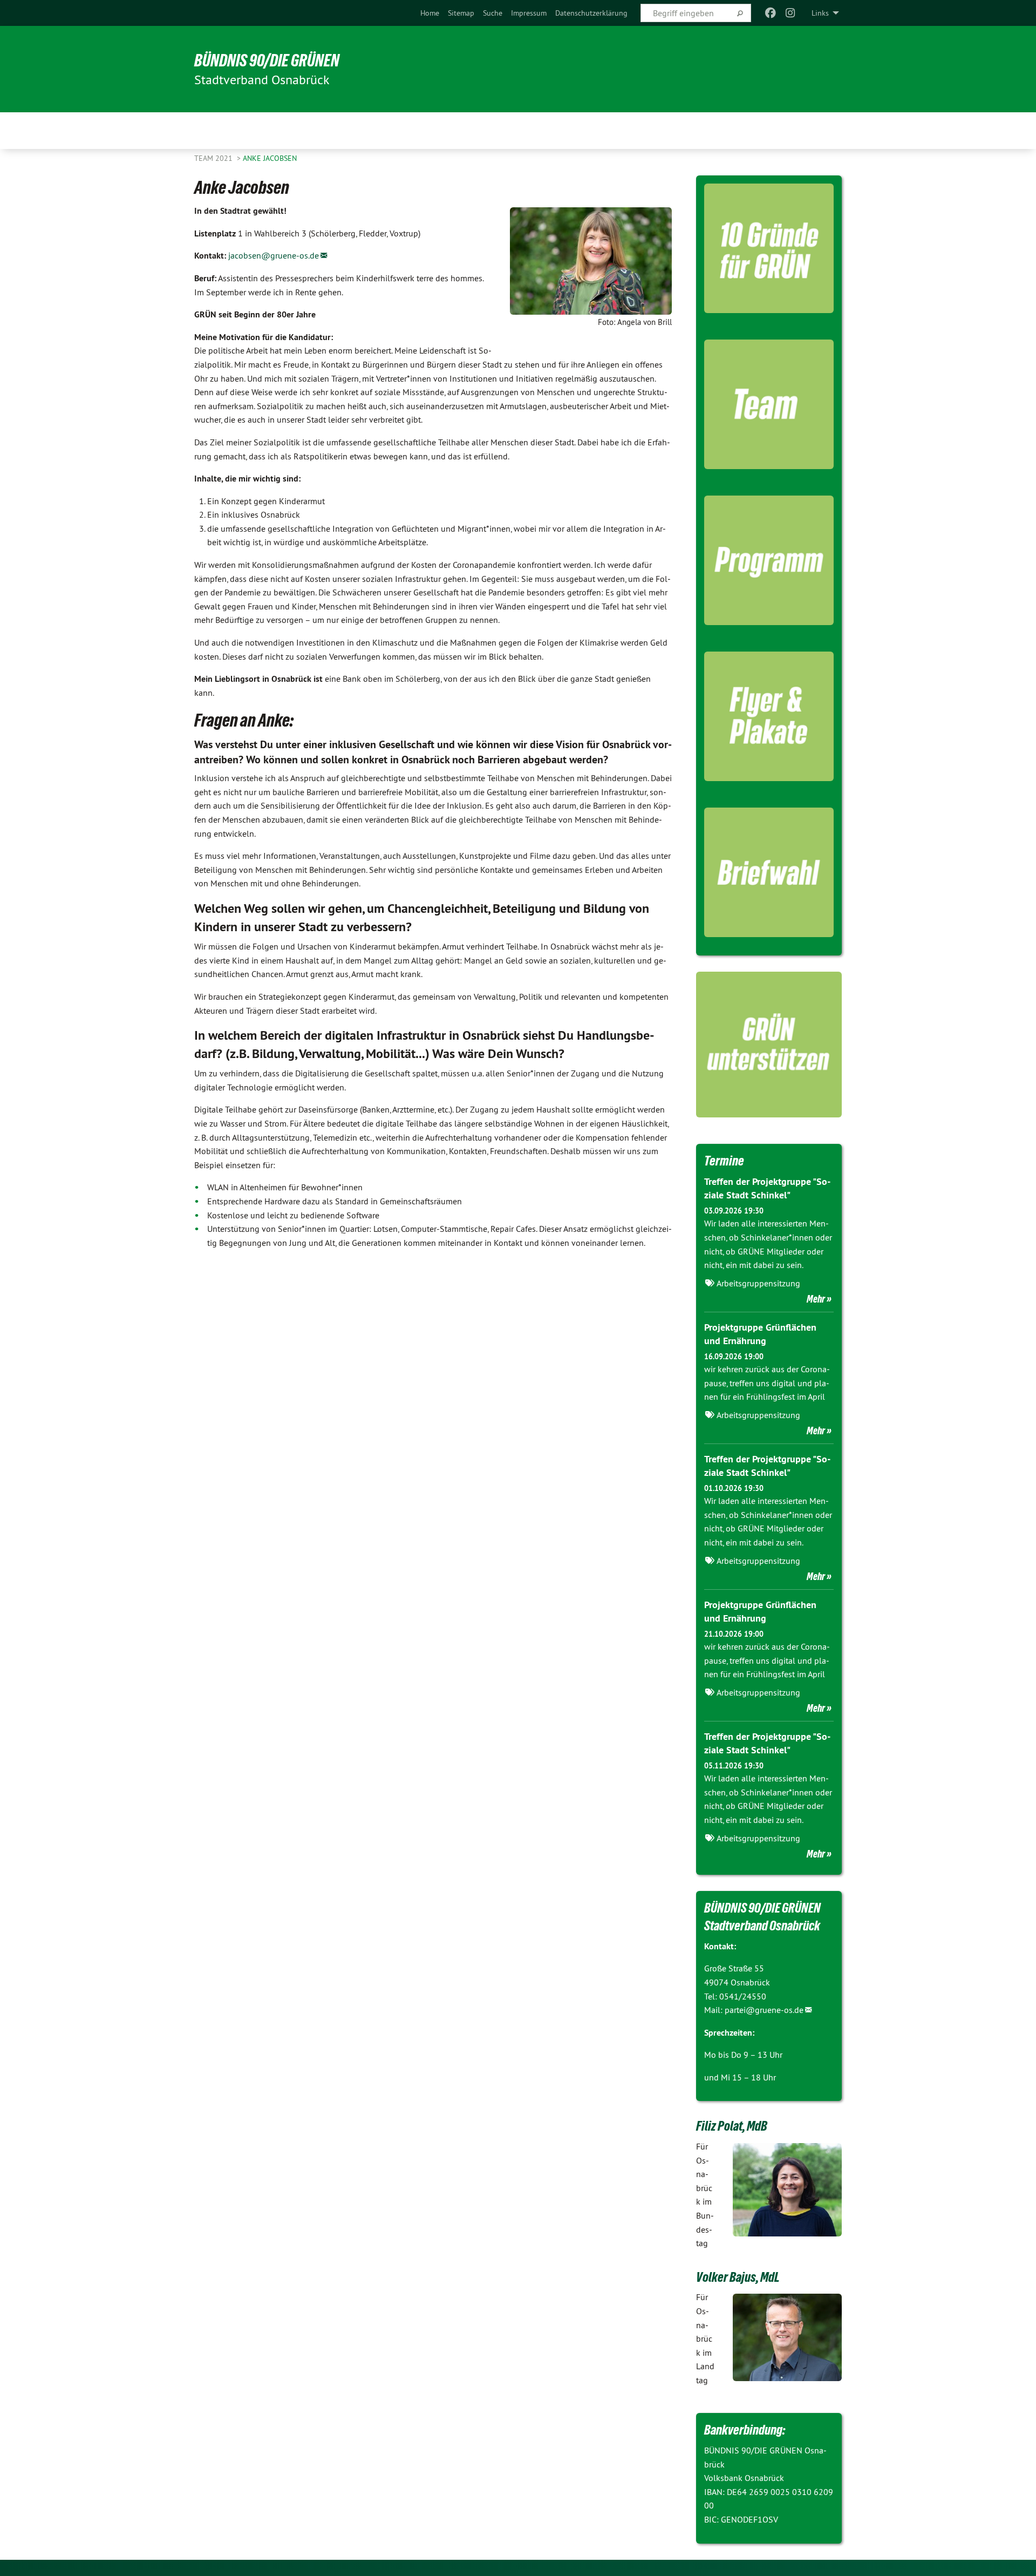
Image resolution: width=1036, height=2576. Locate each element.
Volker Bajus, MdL (738, 2277)
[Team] (769, 404)
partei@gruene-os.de (764, 2010)
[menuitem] (430, 13)
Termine (724, 1161)
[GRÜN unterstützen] (769, 1045)
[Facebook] (771, 13)
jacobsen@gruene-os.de (274, 255)
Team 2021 (214, 158)
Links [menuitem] (820, 13)
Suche (493, 13)
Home (430, 13)
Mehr (816, 1299)
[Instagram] (790, 13)
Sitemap (461, 13)
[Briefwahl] (769, 872)
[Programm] (769, 560)
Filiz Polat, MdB (732, 2126)
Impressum (529, 13)
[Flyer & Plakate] (769, 716)
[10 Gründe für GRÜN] (769, 248)
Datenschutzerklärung (591, 13)
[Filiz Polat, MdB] (788, 2190)
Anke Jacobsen (270, 158)
